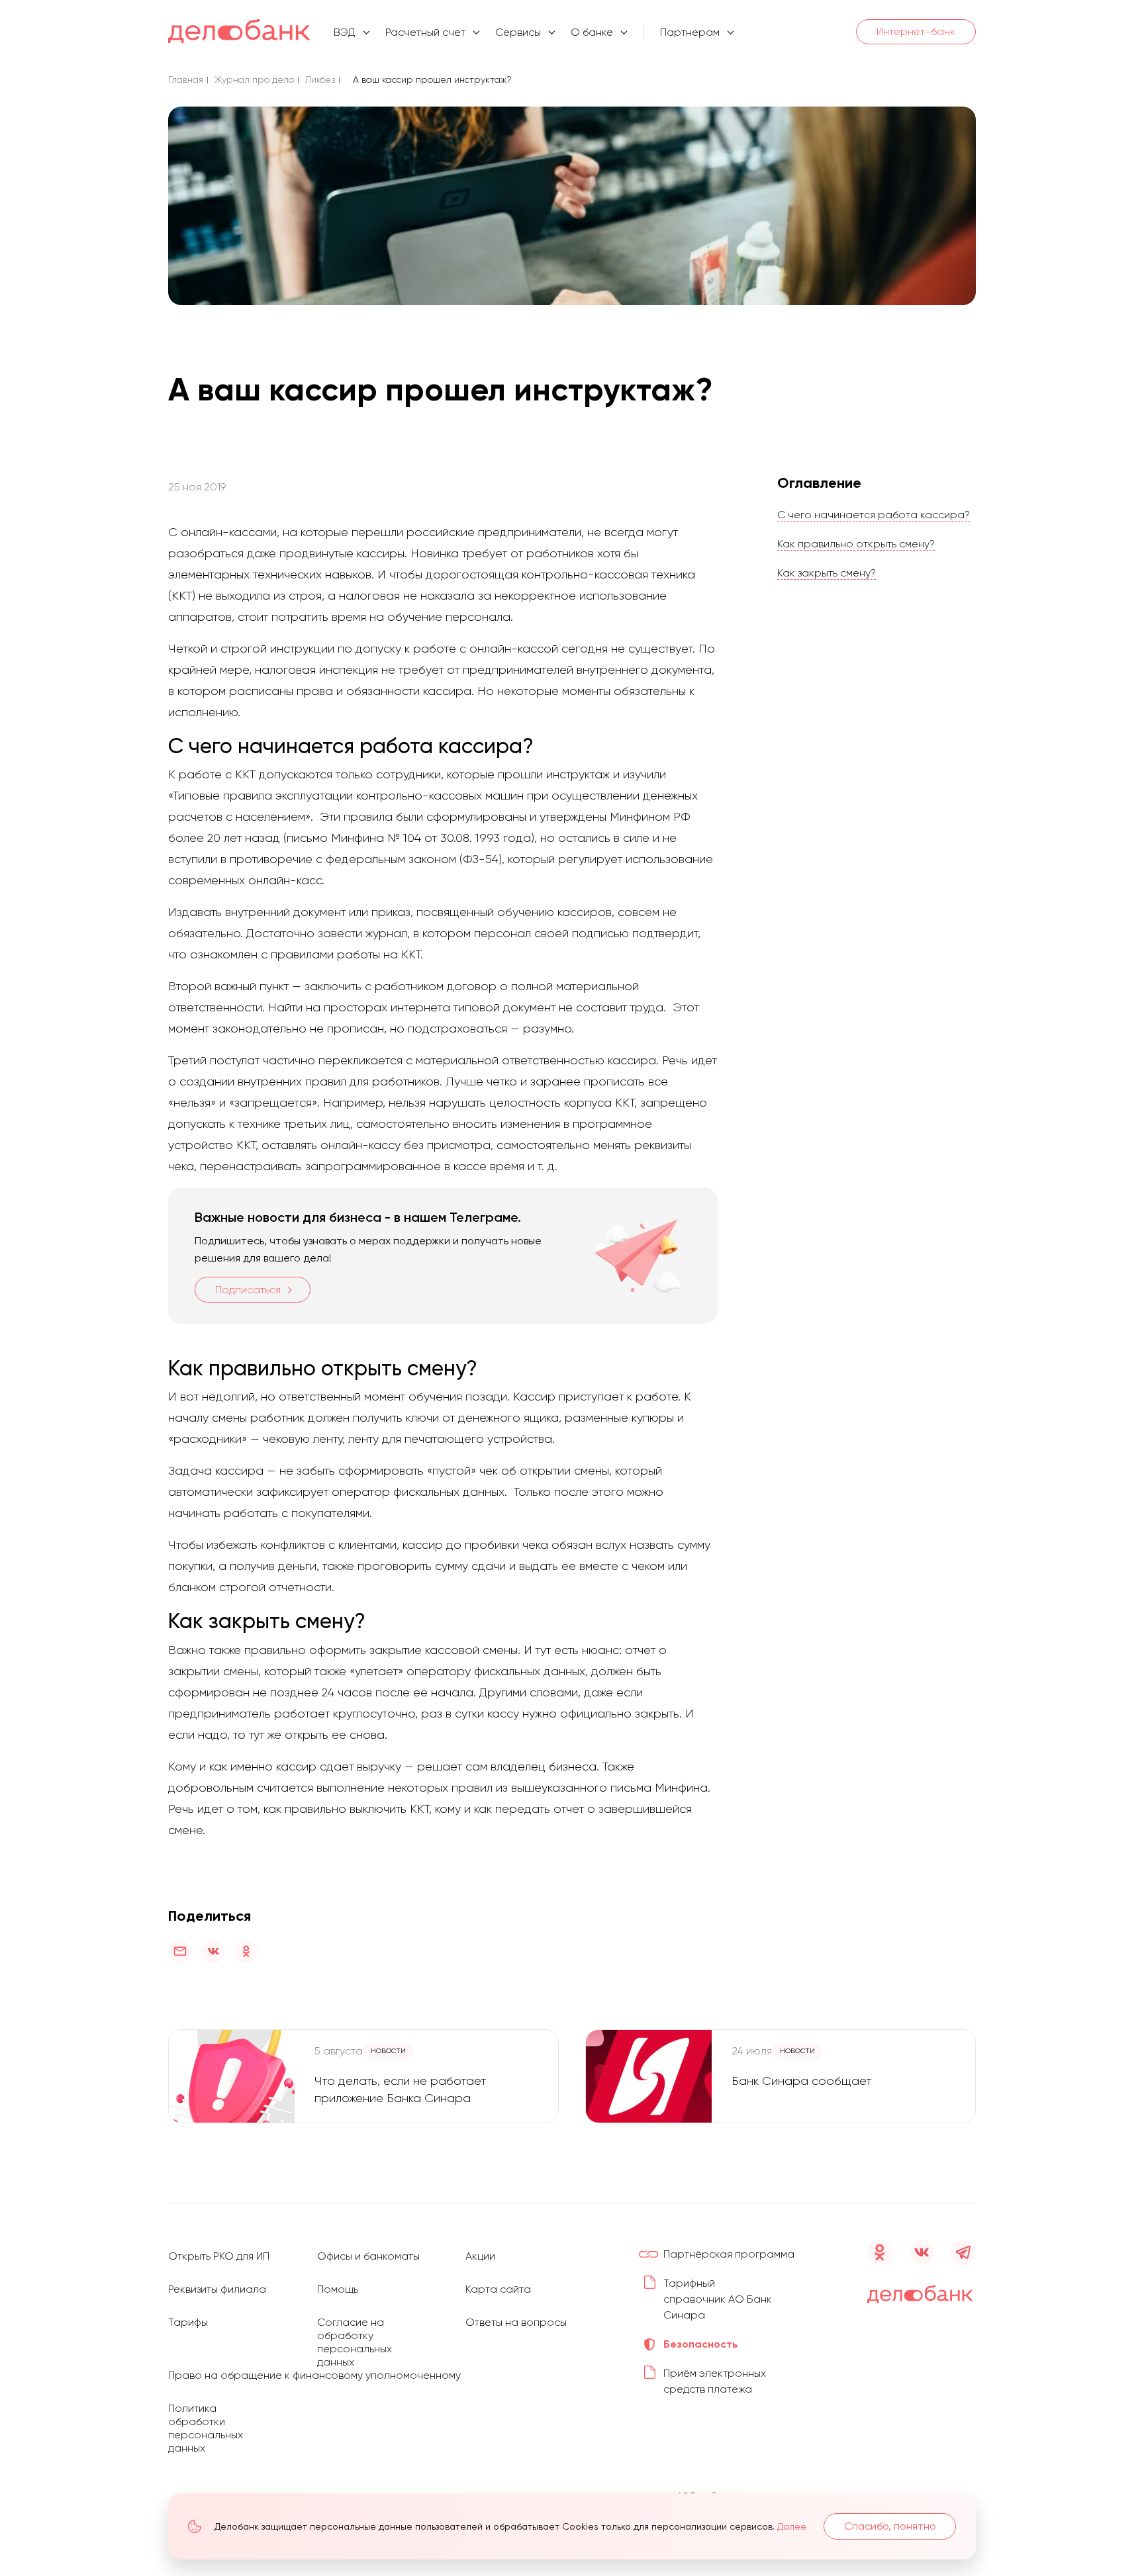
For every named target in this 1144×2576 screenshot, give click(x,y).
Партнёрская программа (729, 2254)
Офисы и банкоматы (368, 2256)
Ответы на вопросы (516, 2322)
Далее (792, 2526)
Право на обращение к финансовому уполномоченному (314, 2375)
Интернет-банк (916, 31)
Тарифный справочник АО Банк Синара (718, 2299)
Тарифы (188, 2322)
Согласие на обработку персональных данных (355, 2342)
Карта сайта (498, 2289)
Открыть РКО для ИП (219, 2256)
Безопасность (701, 2344)
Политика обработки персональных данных (206, 2428)
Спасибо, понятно (890, 2526)
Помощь (338, 2289)
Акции (480, 2256)
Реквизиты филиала (217, 2289)
